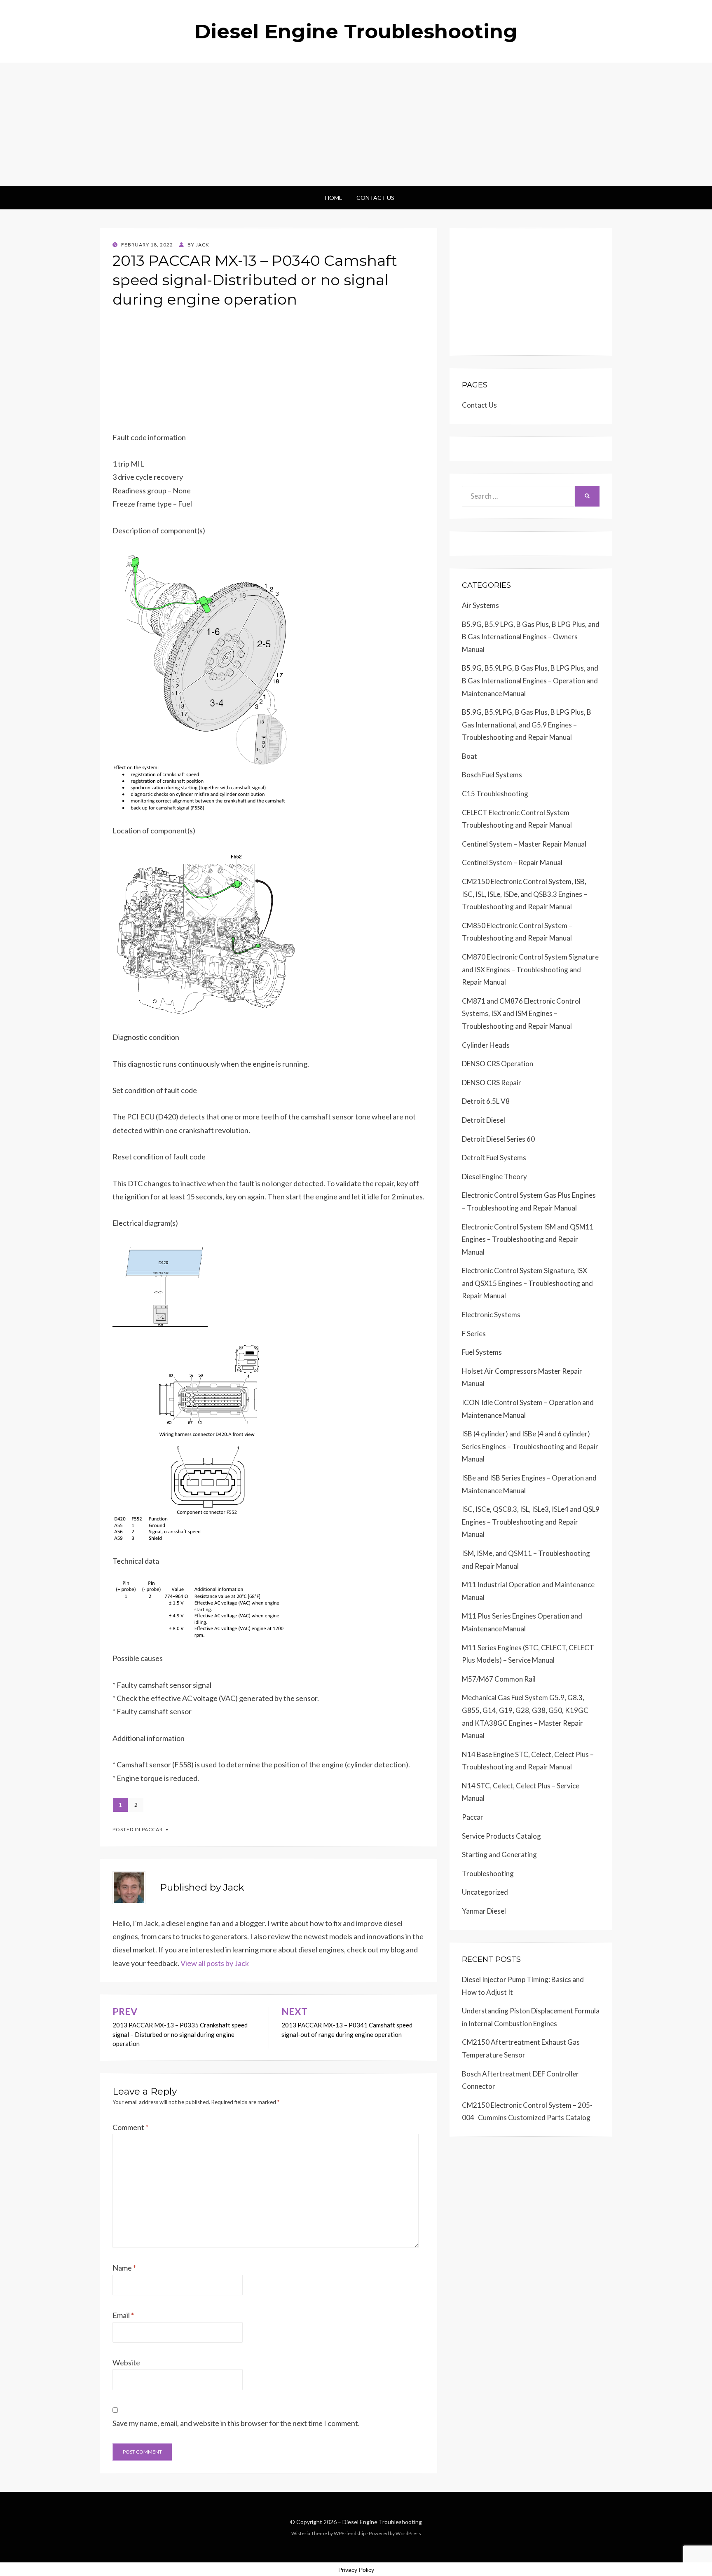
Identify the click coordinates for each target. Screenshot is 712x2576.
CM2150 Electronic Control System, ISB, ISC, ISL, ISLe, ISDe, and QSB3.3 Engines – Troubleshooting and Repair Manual (525, 894)
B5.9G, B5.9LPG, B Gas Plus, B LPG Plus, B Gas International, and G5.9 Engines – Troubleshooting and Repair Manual (527, 725)
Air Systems (480, 605)
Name (124, 2268)
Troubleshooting (488, 1873)
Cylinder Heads (486, 1045)
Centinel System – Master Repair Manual (524, 844)
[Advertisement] (356, 124)
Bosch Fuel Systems (492, 775)
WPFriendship (350, 2533)
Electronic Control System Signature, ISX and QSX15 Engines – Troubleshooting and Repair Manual (527, 1283)
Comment (130, 2127)
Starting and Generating (499, 1855)
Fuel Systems (482, 1352)
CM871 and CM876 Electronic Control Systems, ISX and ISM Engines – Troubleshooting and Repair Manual (521, 1014)
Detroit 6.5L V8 (486, 1101)
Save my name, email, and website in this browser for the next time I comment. (236, 2423)
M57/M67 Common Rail (499, 1679)
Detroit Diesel (484, 1120)
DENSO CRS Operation (498, 1064)
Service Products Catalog (501, 1836)
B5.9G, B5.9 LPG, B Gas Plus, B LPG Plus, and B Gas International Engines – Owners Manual (531, 637)
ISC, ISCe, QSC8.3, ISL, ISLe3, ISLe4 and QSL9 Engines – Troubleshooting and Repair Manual (531, 1522)
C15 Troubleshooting (495, 794)
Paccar (152, 1829)
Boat (470, 756)
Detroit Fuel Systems (494, 1158)
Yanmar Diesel (484, 1911)
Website (126, 2363)
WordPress (408, 2533)
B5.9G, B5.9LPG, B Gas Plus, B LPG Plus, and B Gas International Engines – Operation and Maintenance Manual (530, 680)
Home (334, 198)
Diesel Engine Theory (494, 1177)
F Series (474, 1334)
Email (123, 2315)
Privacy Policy (356, 2570)
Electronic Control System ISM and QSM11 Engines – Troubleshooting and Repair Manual (528, 1239)
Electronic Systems (491, 1315)
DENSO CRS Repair (492, 1083)
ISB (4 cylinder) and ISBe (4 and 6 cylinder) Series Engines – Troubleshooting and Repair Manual (530, 1446)
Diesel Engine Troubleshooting (356, 31)
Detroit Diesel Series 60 (498, 1139)
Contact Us (375, 198)
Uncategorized (485, 1892)
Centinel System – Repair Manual (512, 862)
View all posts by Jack (215, 1963)
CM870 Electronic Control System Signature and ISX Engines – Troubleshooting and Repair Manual (530, 969)
